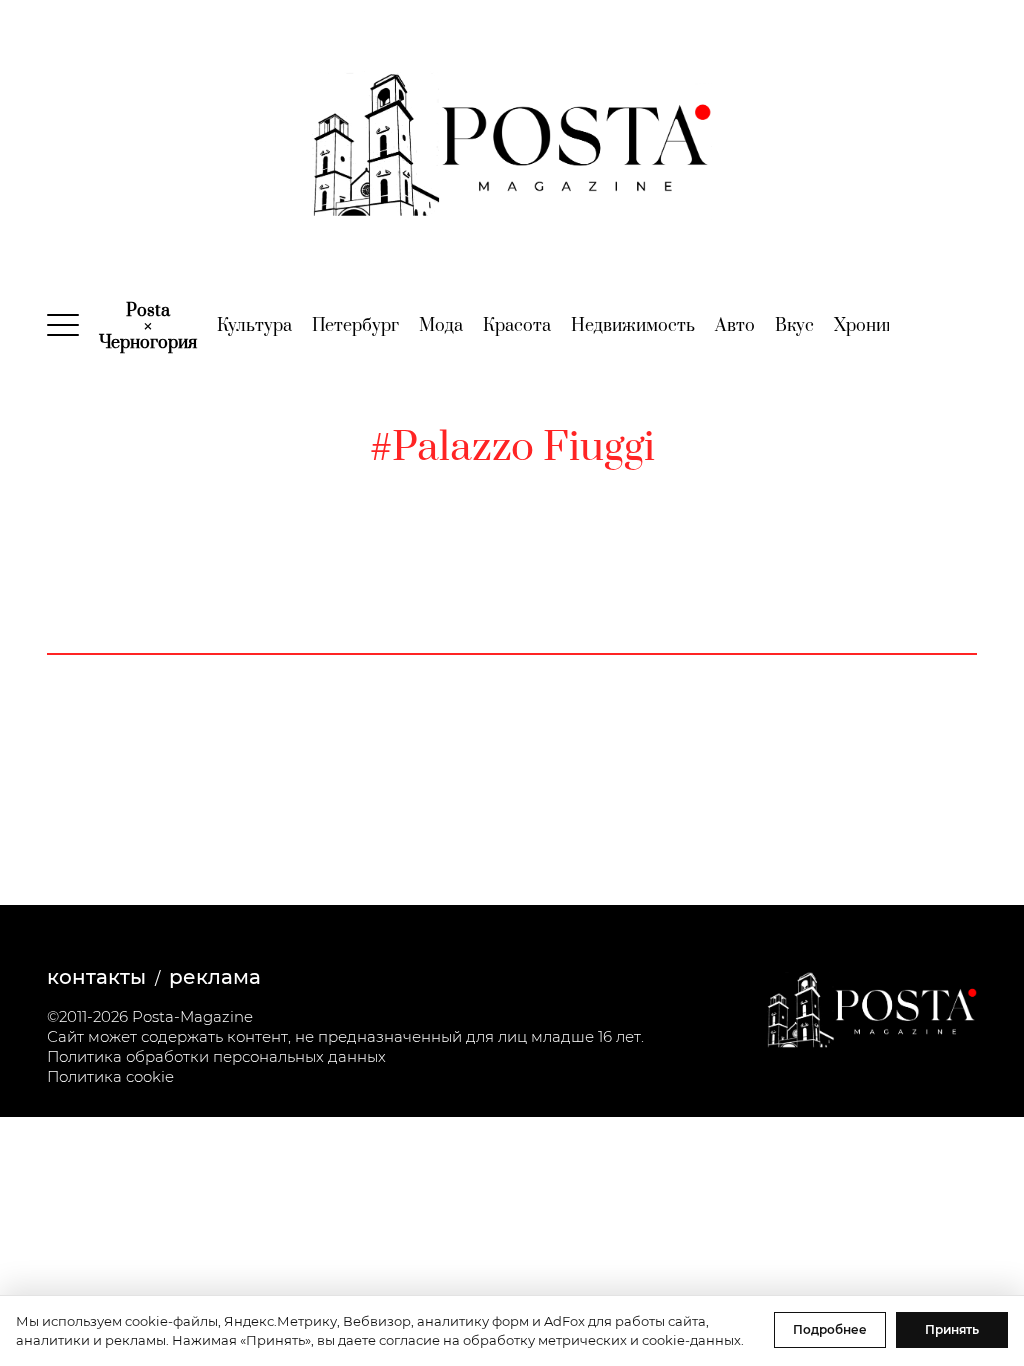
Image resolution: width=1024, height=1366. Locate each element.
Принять (952, 1329)
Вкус (794, 326)
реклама (215, 977)
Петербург (355, 326)
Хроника (869, 326)
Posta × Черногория (148, 327)
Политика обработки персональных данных (216, 1056)
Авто (735, 326)
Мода (441, 326)
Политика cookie (110, 1076)
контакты (96, 977)
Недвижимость (633, 326)
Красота (517, 326)
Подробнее (830, 1329)
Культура (254, 326)
